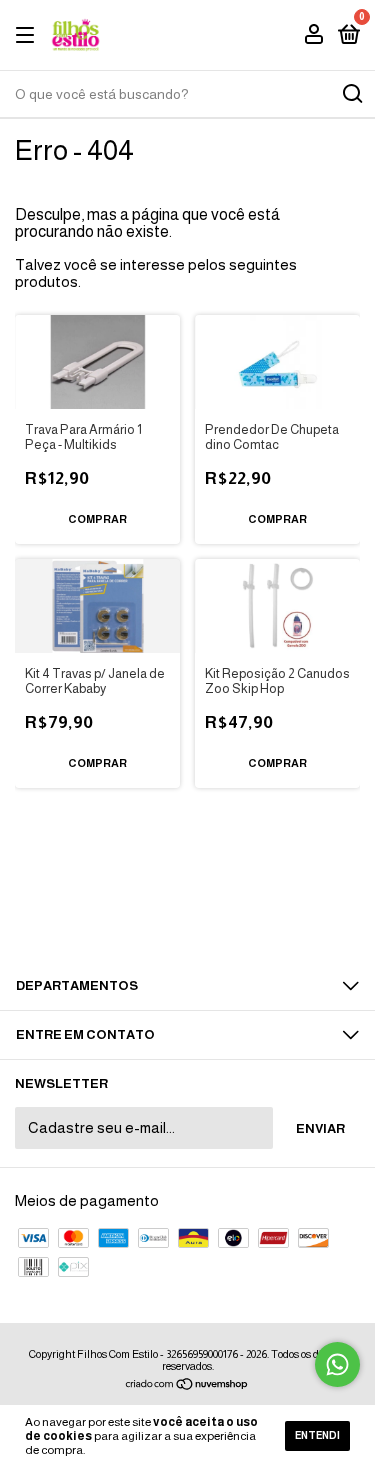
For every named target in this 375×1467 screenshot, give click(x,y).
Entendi (317, 1435)
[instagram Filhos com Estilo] (131, 907)
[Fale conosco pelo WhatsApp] (337, 1364)
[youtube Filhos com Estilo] (188, 907)
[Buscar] (351, 94)
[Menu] (28, 35)
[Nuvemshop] (187, 1385)
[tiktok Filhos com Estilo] (245, 907)
